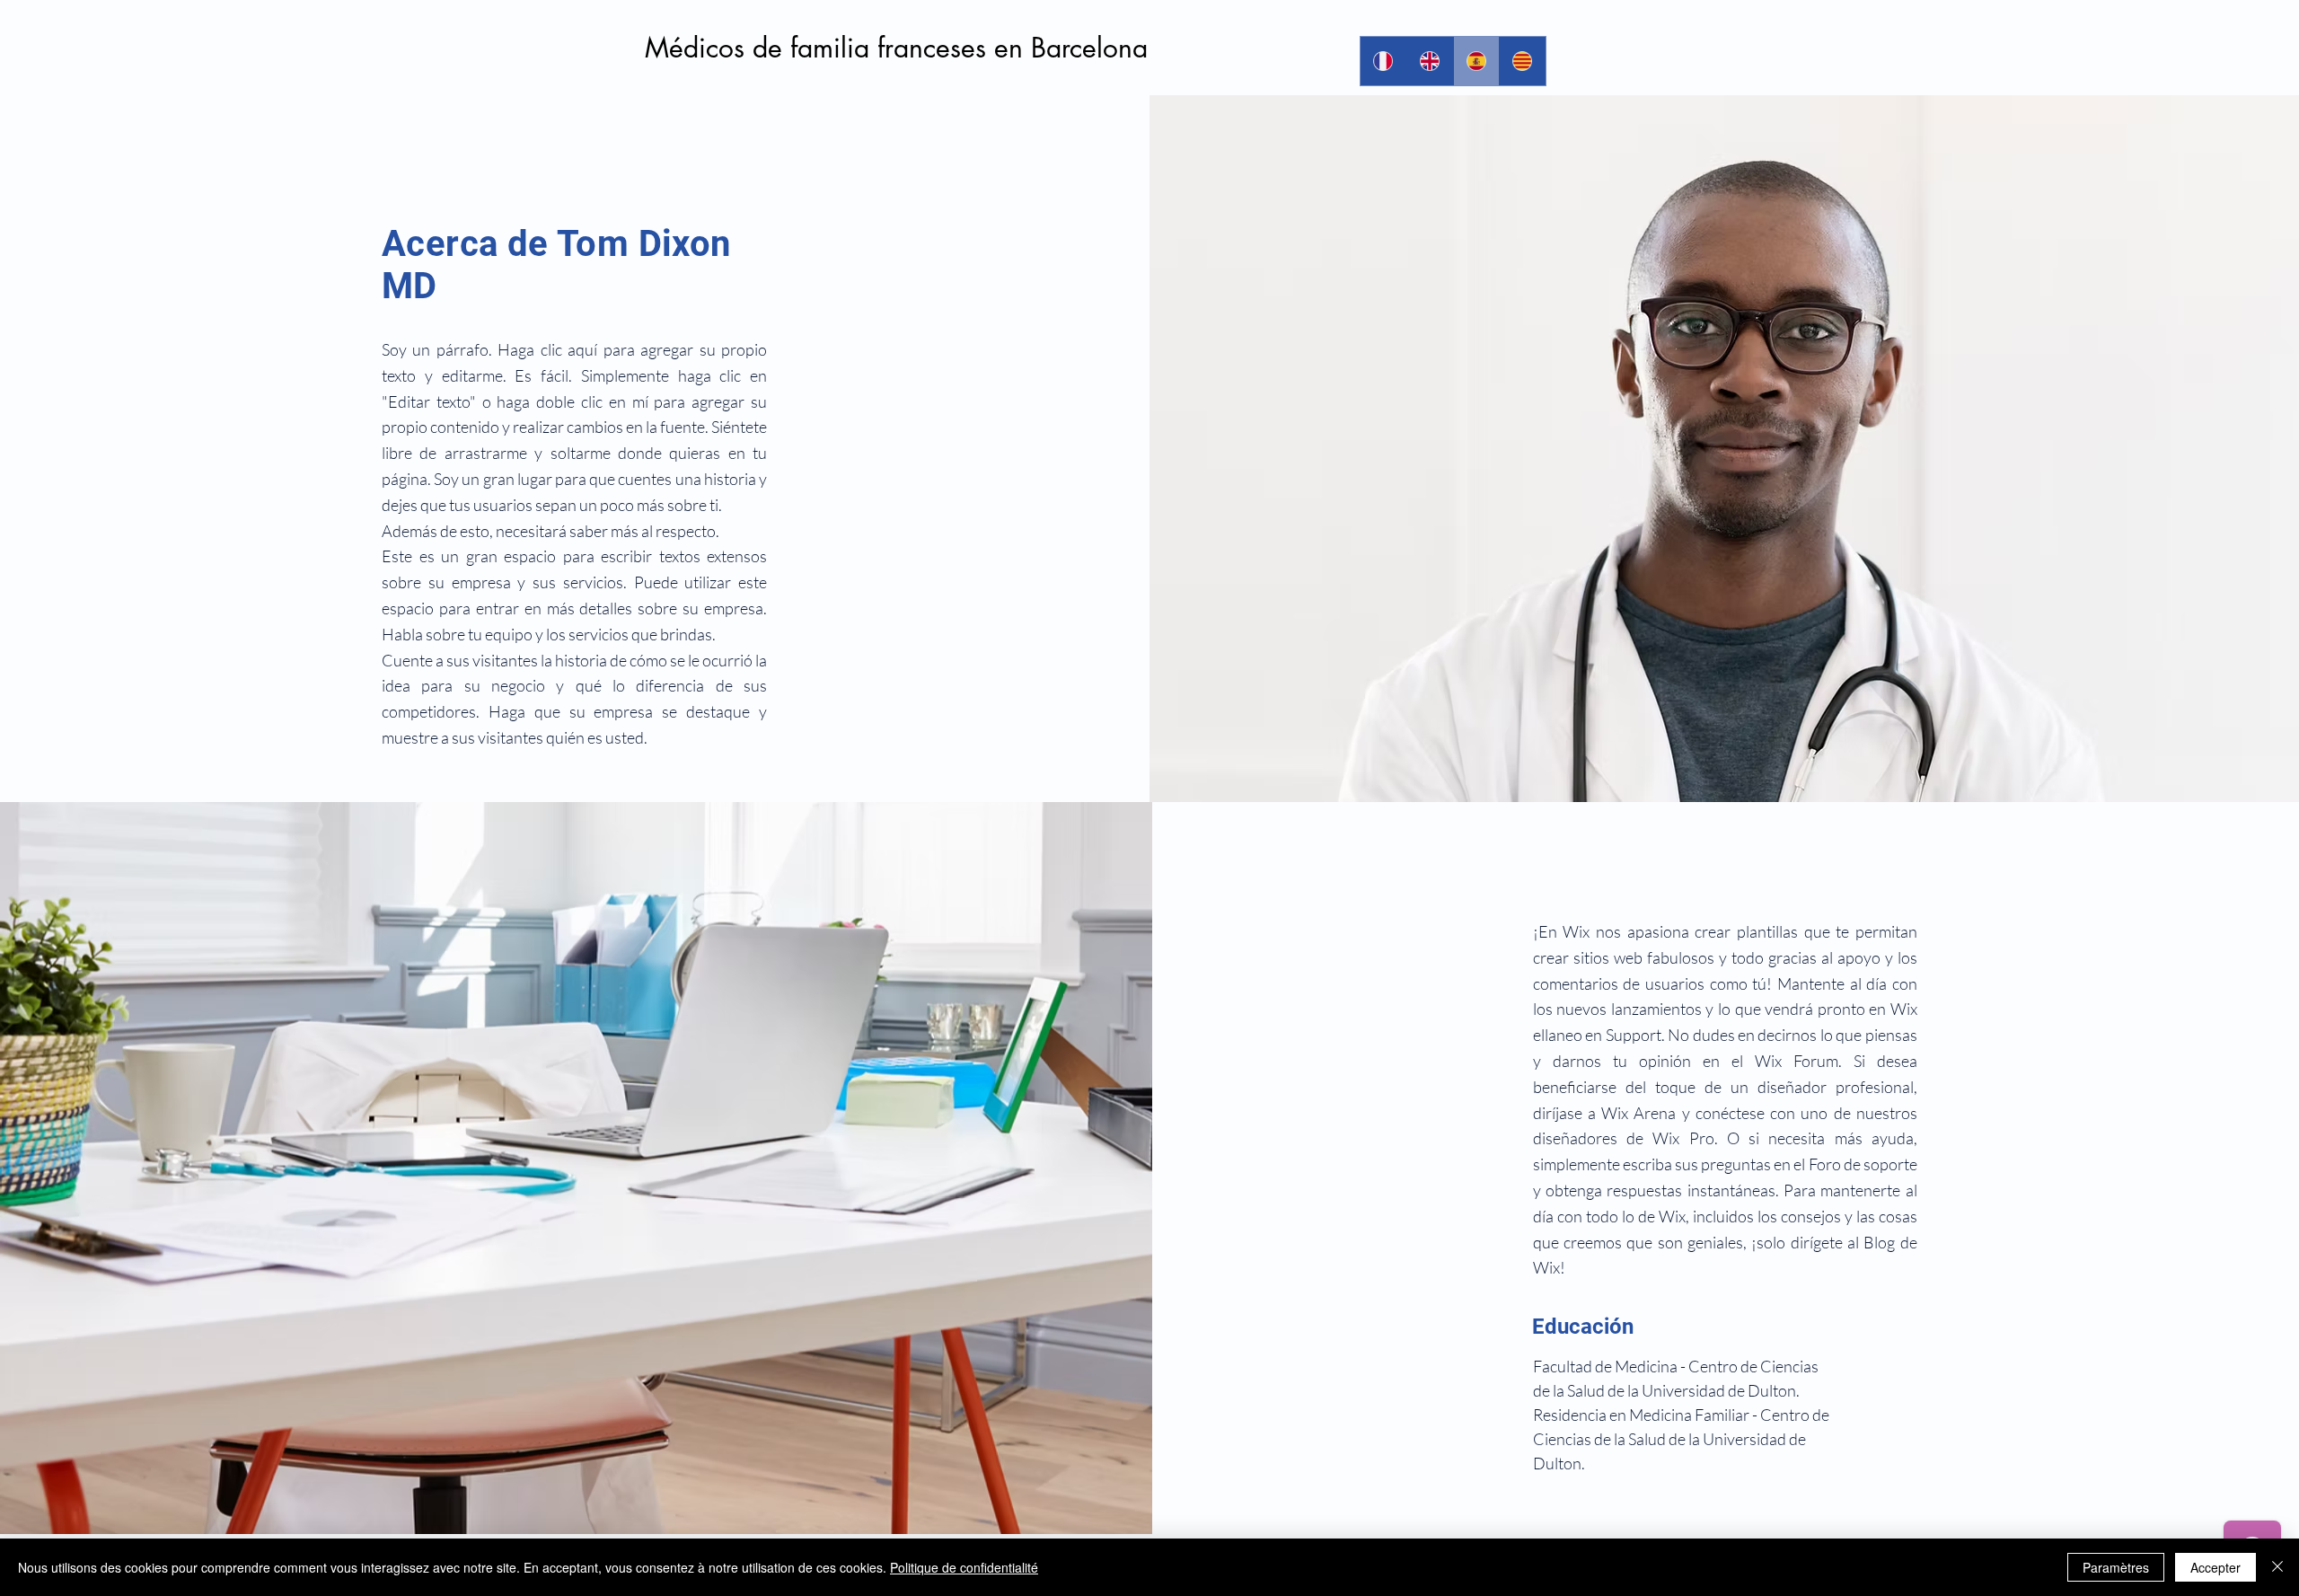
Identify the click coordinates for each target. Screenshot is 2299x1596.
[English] (1430, 61)
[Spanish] (1476, 61)
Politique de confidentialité (964, 1567)
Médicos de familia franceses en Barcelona (896, 48)
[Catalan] (1522, 61)
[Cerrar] (2277, 1567)
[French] (1383, 61)
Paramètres (2116, 1567)
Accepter (2215, 1567)
